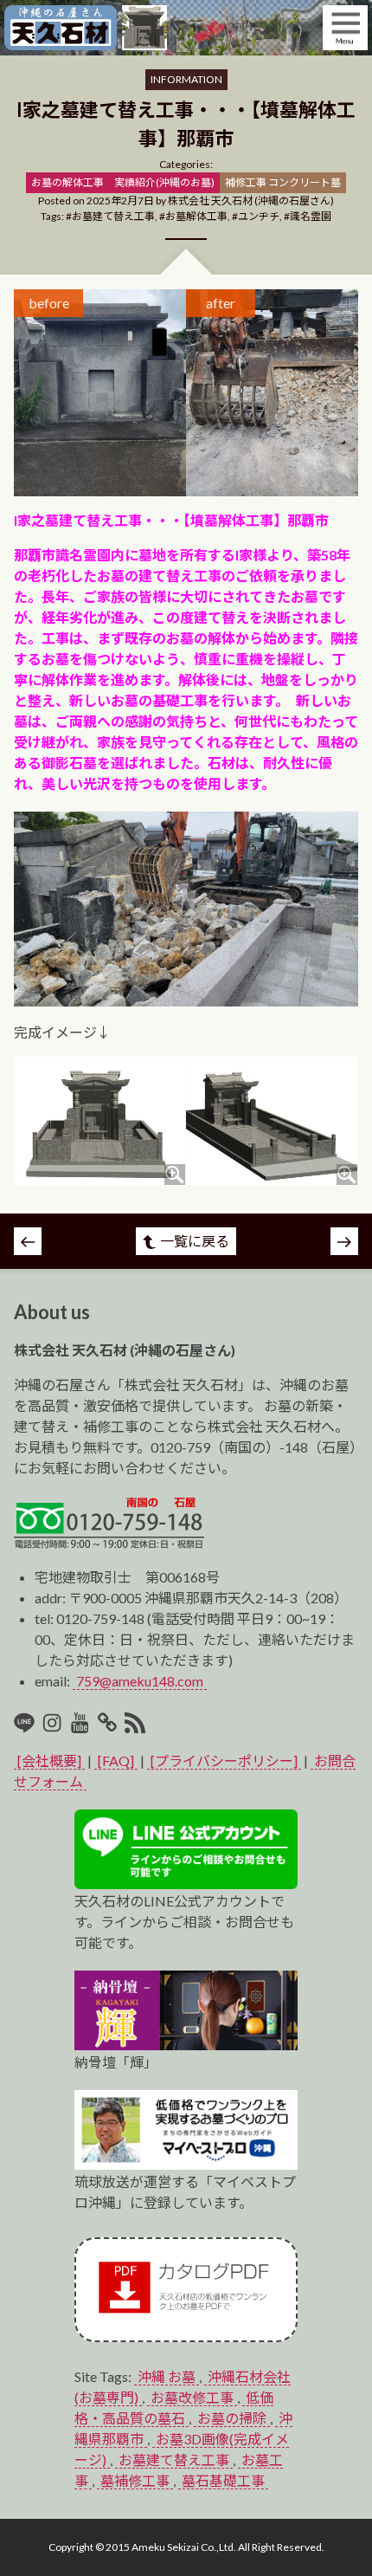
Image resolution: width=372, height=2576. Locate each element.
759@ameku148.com (140, 1681)
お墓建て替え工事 (113, 216)
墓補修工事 (135, 2480)
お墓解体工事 (196, 216)
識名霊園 (311, 216)
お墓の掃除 (232, 2418)
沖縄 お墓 (167, 2376)
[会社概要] (49, 1760)
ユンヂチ (259, 216)
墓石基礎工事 (223, 2480)
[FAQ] (116, 1760)
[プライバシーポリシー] (224, 1760)
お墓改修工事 (192, 2397)
